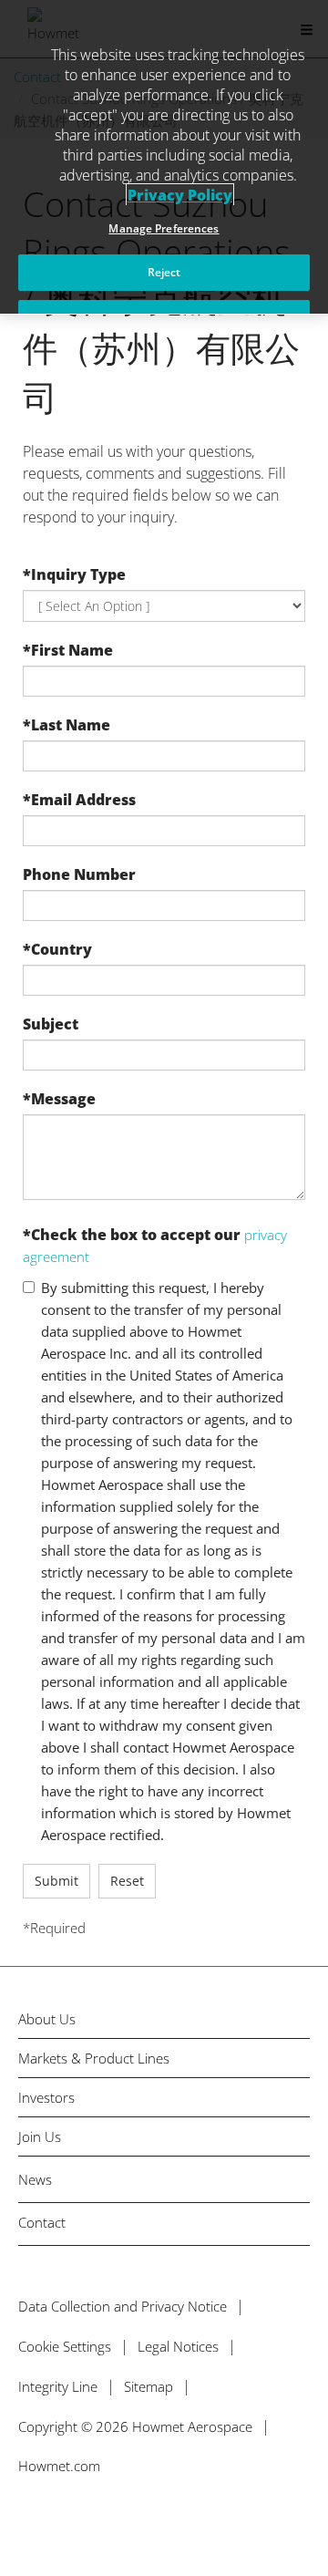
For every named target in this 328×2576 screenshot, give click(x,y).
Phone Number (79, 874)
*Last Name (67, 725)
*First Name (68, 650)
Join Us (40, 2137)
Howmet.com (59, 2466)
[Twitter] (25, 2519)
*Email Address (79, 800)
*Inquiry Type (74, 574)
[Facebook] (64, 2519)
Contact (42, 2222)
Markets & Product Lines (94, 2059)
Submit (56, 1881)
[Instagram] (143, 2519)
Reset (127, 1881)
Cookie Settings (65, 2346)
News (35, 2179)
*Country (57, 949)
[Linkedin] (103, 2519)
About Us (47, 2019)
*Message (59, 1099)
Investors (46, 2098)
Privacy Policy (180, 195)
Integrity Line (58, 2386)
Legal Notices (178, 2346)
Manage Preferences (164, 228)
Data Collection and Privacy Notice (123, 2306)
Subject (51, 1024)
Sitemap (149, 2386)
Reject (164, 272)
